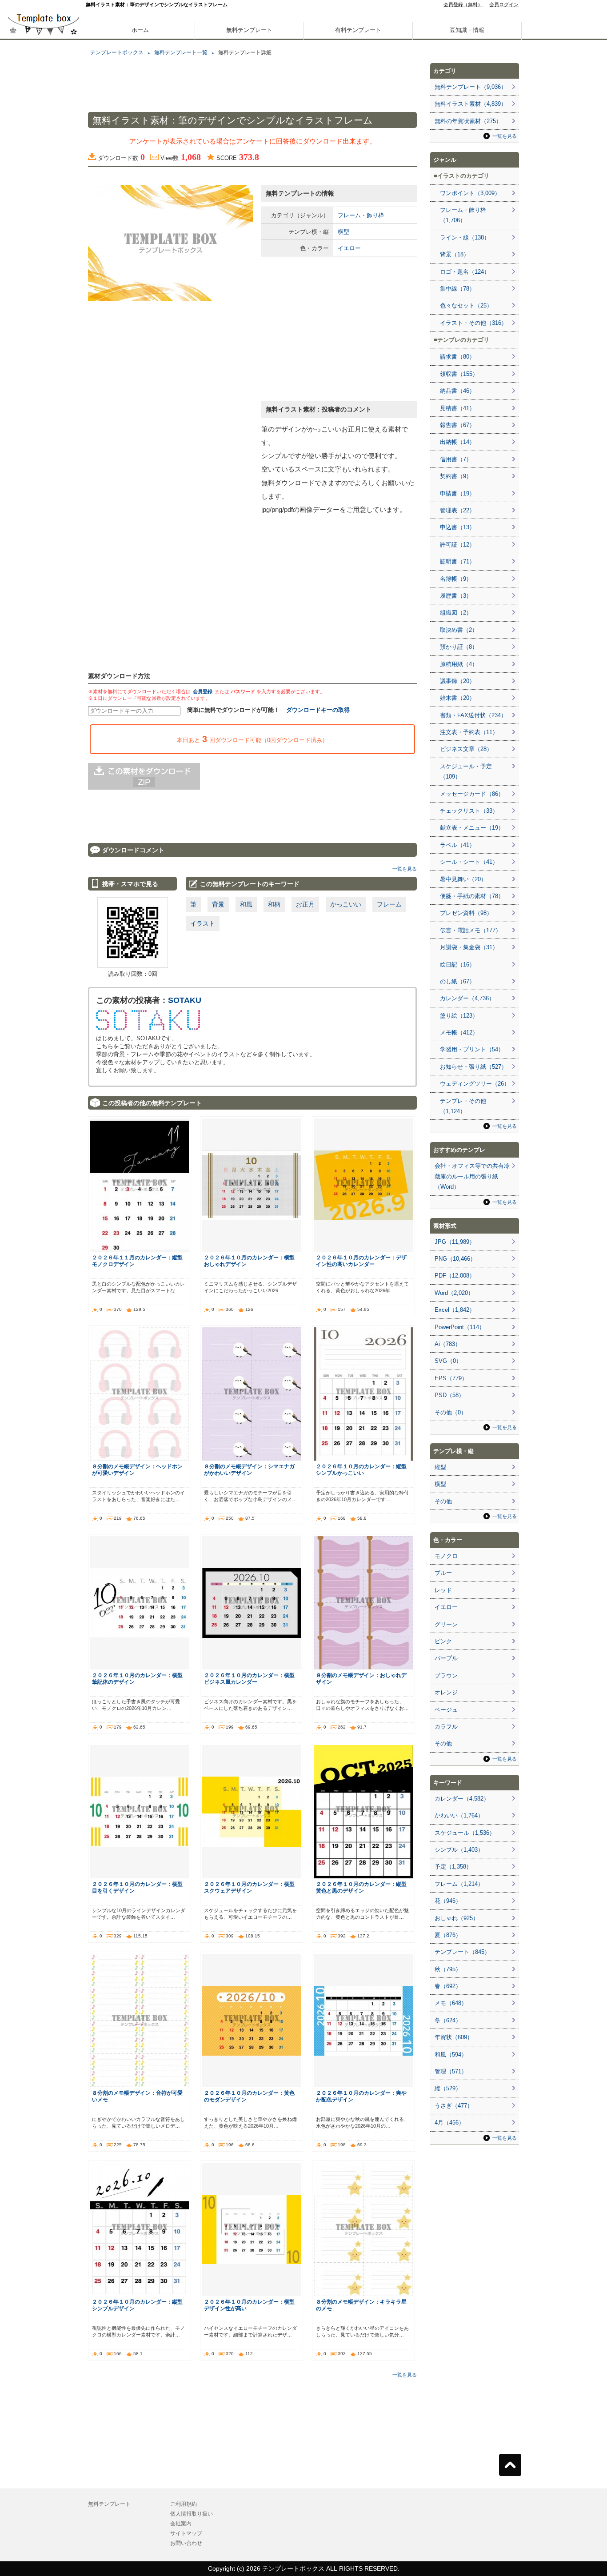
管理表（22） (457, 510)
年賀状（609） (454, 2037)
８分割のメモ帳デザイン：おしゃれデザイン (361, 1678)
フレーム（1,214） (459, 1884)
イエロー (349, 248)
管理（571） (451, 2071)
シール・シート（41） (469, 862)
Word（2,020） (454, 1293)
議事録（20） (457, 681)
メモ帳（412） (459, 1032)
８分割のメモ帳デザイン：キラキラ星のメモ (361, 2305)
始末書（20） (457, 698)
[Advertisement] (44, 311)
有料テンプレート (358, 30)
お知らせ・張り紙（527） (473, 1067)
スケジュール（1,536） (465, 1833)
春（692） (448, 1986)
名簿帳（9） (456, 579)
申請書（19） (457, 493)
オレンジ (446, 1692)
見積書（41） (457, 408)
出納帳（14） (457, 442)
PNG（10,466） (455, 1259)
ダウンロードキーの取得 (318, 710)
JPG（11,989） (455, 1242)
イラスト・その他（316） (473, 323)
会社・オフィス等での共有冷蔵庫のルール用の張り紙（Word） (472, 1176)
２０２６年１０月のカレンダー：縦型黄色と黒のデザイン (361, 1887)
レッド (443, 1590)
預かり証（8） (459, 647)
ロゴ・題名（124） (465, 272)
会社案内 (181, 2524)
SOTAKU (185, 1000)
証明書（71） (457, 561)
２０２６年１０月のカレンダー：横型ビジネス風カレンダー (249, 1678)
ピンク (443, 1641)
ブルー (443, 1573)
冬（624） (448, 2020)
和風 (246, 904)
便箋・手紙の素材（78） (472, 896)
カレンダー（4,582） (462, 1799)
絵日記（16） (457, 965)
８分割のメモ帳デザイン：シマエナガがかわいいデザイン (249, 1470)
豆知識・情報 (467, 30)
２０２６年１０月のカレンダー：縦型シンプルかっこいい (361, 1470)
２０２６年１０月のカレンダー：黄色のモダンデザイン (249, 2096)
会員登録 (203, 691)
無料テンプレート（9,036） (471, 87)
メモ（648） (451, 2003)
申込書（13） (457, 527)
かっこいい (346, 904)
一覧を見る (405, 869)
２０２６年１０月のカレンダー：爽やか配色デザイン (361, 2096)
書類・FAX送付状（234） (473, 715)
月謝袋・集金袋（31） (469, 947)
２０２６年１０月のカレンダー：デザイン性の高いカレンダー (361, 1261)
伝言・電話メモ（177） (471, 930)
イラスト (203, 923)
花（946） (448, 1901)
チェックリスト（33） (469, 811)
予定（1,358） (453, 1867)
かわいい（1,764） (459, 1815)
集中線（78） (457, 289)
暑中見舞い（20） (463, 879)
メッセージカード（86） (472, 794)
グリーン (446, 1624)
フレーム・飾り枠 (361, 215)
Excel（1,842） (455, 1310)
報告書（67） (457, 425)
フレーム (389, 904)
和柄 (274, 904)
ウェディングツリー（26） (475, 1084)
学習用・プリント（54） (472, 1049)
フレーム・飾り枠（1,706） (463, 215)
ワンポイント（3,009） (470, 193)
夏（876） (448, 1935)
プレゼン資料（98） (466, 913)
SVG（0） (448, 1361)
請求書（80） (457, 357)
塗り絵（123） (459, 1016)
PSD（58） (449, 1395)
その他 (443, 1501)
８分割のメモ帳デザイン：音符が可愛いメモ (137, 2096)
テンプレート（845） (462, 1952)
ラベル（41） (457, 845)
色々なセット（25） (466, 306)
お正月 (305, 904)
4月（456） (449, 2123)
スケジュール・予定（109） (466, 771)
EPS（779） (451, 1378)
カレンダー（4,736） (467, 998)
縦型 (440, 1467)
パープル (446, 1658)
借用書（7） (456, 459)
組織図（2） (456, 613)
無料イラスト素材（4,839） (471, 104)
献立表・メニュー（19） (472, 828)
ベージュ (446, 1710)
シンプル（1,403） (459, 1850)
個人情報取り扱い (192, 2514)
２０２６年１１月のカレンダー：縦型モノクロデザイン (137, 1261)
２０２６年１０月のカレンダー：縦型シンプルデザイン (137, 2305)
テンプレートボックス (117, 52)
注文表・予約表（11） (469, 732)
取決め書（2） (459, 630)
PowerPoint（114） (460, 1327)
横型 (343, 232)
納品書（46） (457, 391)
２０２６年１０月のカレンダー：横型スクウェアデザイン (249, 1887)
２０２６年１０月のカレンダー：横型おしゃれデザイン (249, 1261)
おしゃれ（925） (457, 1918)
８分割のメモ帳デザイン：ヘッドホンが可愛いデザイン (137, 1470)
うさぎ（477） (454, 2106)
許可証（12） (457, 545)
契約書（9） (456, 476)
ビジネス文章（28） (466, 749)
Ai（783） (448, 1344)
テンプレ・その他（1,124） (463, 1106)
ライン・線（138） (465, 238)
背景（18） (455, 254)
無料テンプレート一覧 (181, 52)
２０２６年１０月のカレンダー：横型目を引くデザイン (137, 1887)
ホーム (140, 30)
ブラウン (446, 1675)
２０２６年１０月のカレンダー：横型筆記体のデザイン (137, 1678)
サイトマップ (186, 2533)
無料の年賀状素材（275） (468, 121)
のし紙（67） (457, 981)
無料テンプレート (249, 30)
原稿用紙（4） (459, 664)
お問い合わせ (186, 2543)
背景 (218, 904)
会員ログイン (504, 4)
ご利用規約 (184, 2504)
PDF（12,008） (455, 1276)
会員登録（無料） (463, 4)
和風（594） (451, 2055)
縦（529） (448, 2088)
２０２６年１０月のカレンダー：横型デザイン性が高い (249, 2305)
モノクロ (446, 1556)
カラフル (446, 1727)
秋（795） (448, 1969)
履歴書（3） (456, 596)
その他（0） (451, 1412)
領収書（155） (459, 374)
